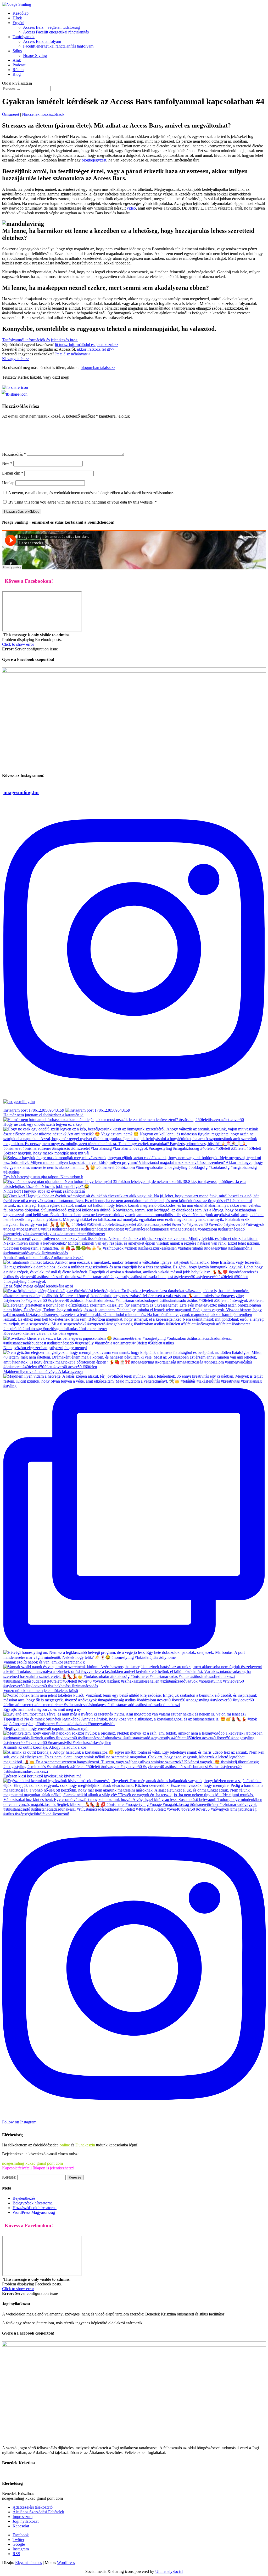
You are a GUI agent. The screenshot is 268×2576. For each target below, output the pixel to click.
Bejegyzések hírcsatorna (33, 2203)
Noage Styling (35, 56)
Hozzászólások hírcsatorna (35, 2208)
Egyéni (18, 23)
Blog (17, 74)
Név (7, 463)
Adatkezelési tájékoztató (33, 2507)
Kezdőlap (21, 13)
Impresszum (23, 2517)
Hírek (17, 18)
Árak (17, 60)
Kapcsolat (21, 2526)
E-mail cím (13, 473)
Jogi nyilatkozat (26, 2521)
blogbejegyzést (94, 160)
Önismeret (11, 114)
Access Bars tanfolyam (42, 41)
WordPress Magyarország (34, 2212)
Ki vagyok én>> (16, 359)
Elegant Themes (29, 2563)
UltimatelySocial (169, 2571)
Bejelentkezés (24, 2198)
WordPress (66, 2563)
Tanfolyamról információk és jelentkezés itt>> (40, 340)
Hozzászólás (14, 454)
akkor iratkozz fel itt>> (96, 349)
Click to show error (18, 644)
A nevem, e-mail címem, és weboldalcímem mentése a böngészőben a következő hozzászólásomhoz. (91, 493)
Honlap (8, 483)
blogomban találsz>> (98, 368)
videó (131, 208)
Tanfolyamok (24, 37)
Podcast (19, 65)
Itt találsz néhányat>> (73, 354)
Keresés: (9, 2177)
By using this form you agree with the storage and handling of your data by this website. (83, 502)
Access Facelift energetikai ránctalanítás (56, 32)
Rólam (18, 70)
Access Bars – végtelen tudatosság (51, 27)
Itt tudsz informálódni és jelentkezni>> (86, 345)
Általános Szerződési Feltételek (38, 2512)
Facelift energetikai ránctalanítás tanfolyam (58, 46)
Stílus (17, 51)
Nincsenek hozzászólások (43, 114)
